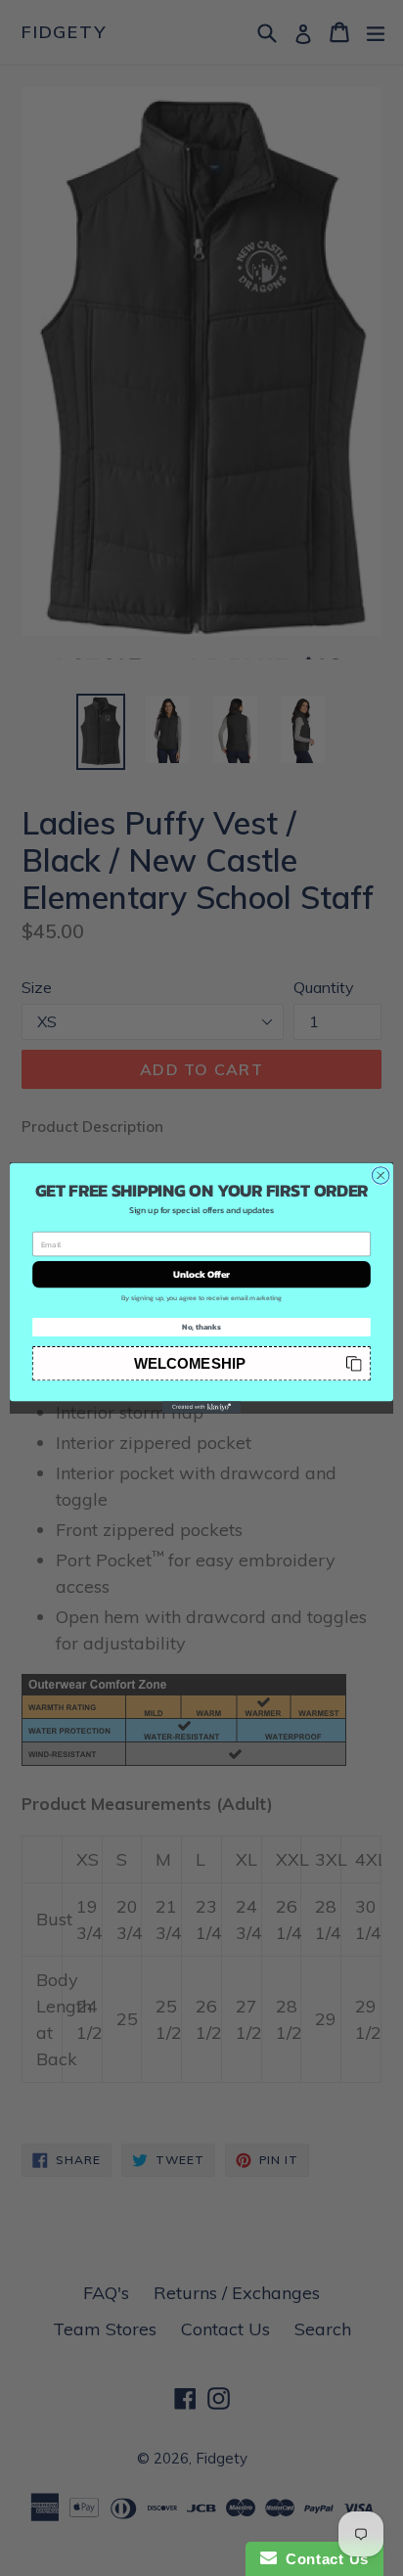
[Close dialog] (381, 1176)
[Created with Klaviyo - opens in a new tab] (201, 1407)
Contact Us (323, 2559)
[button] (201, 1363)
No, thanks (201, 1327)
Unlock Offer (202, 1274)
